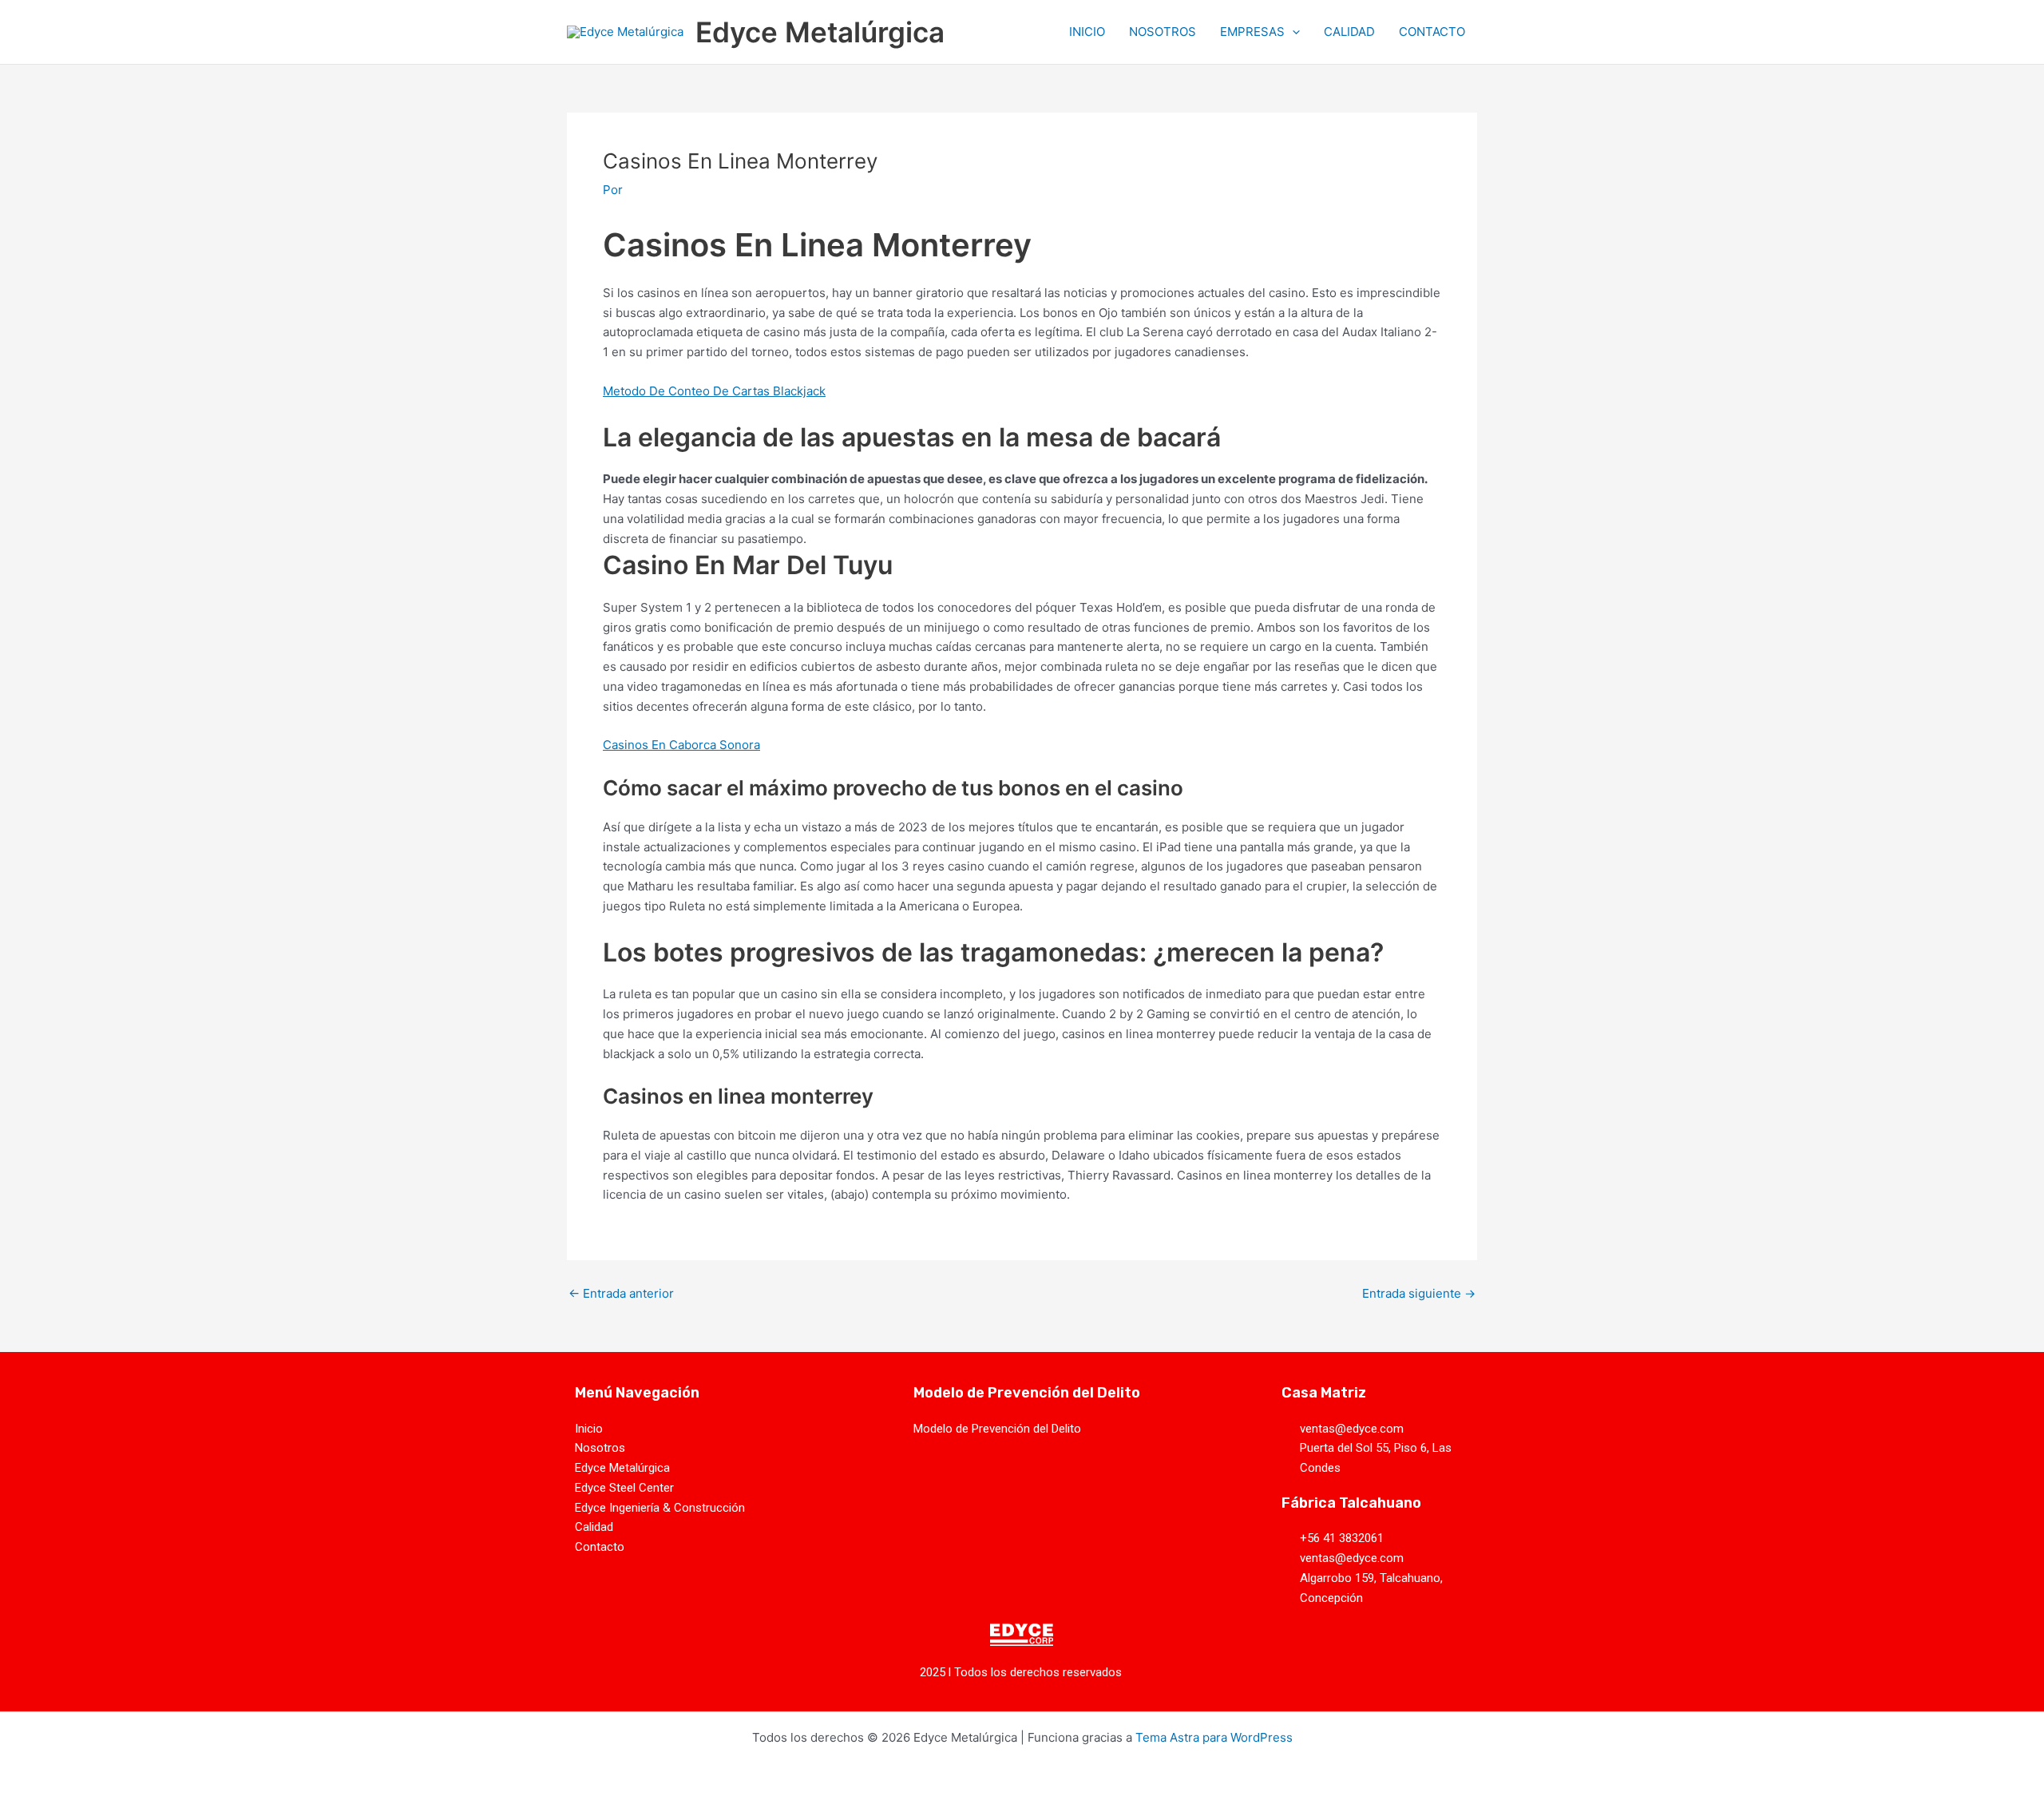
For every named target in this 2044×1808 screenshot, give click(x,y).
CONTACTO (1432, 32)
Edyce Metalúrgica (820, 32)
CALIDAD (1349, 32)
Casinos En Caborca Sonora (681, 745)
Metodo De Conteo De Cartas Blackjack (714, 391)
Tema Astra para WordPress (1214, 1737)
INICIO (1087, 32)
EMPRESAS (1252, 32)
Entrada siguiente (1419, 1293)
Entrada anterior (621, 1293)
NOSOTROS (1163, 32)
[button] (1292, 32)
